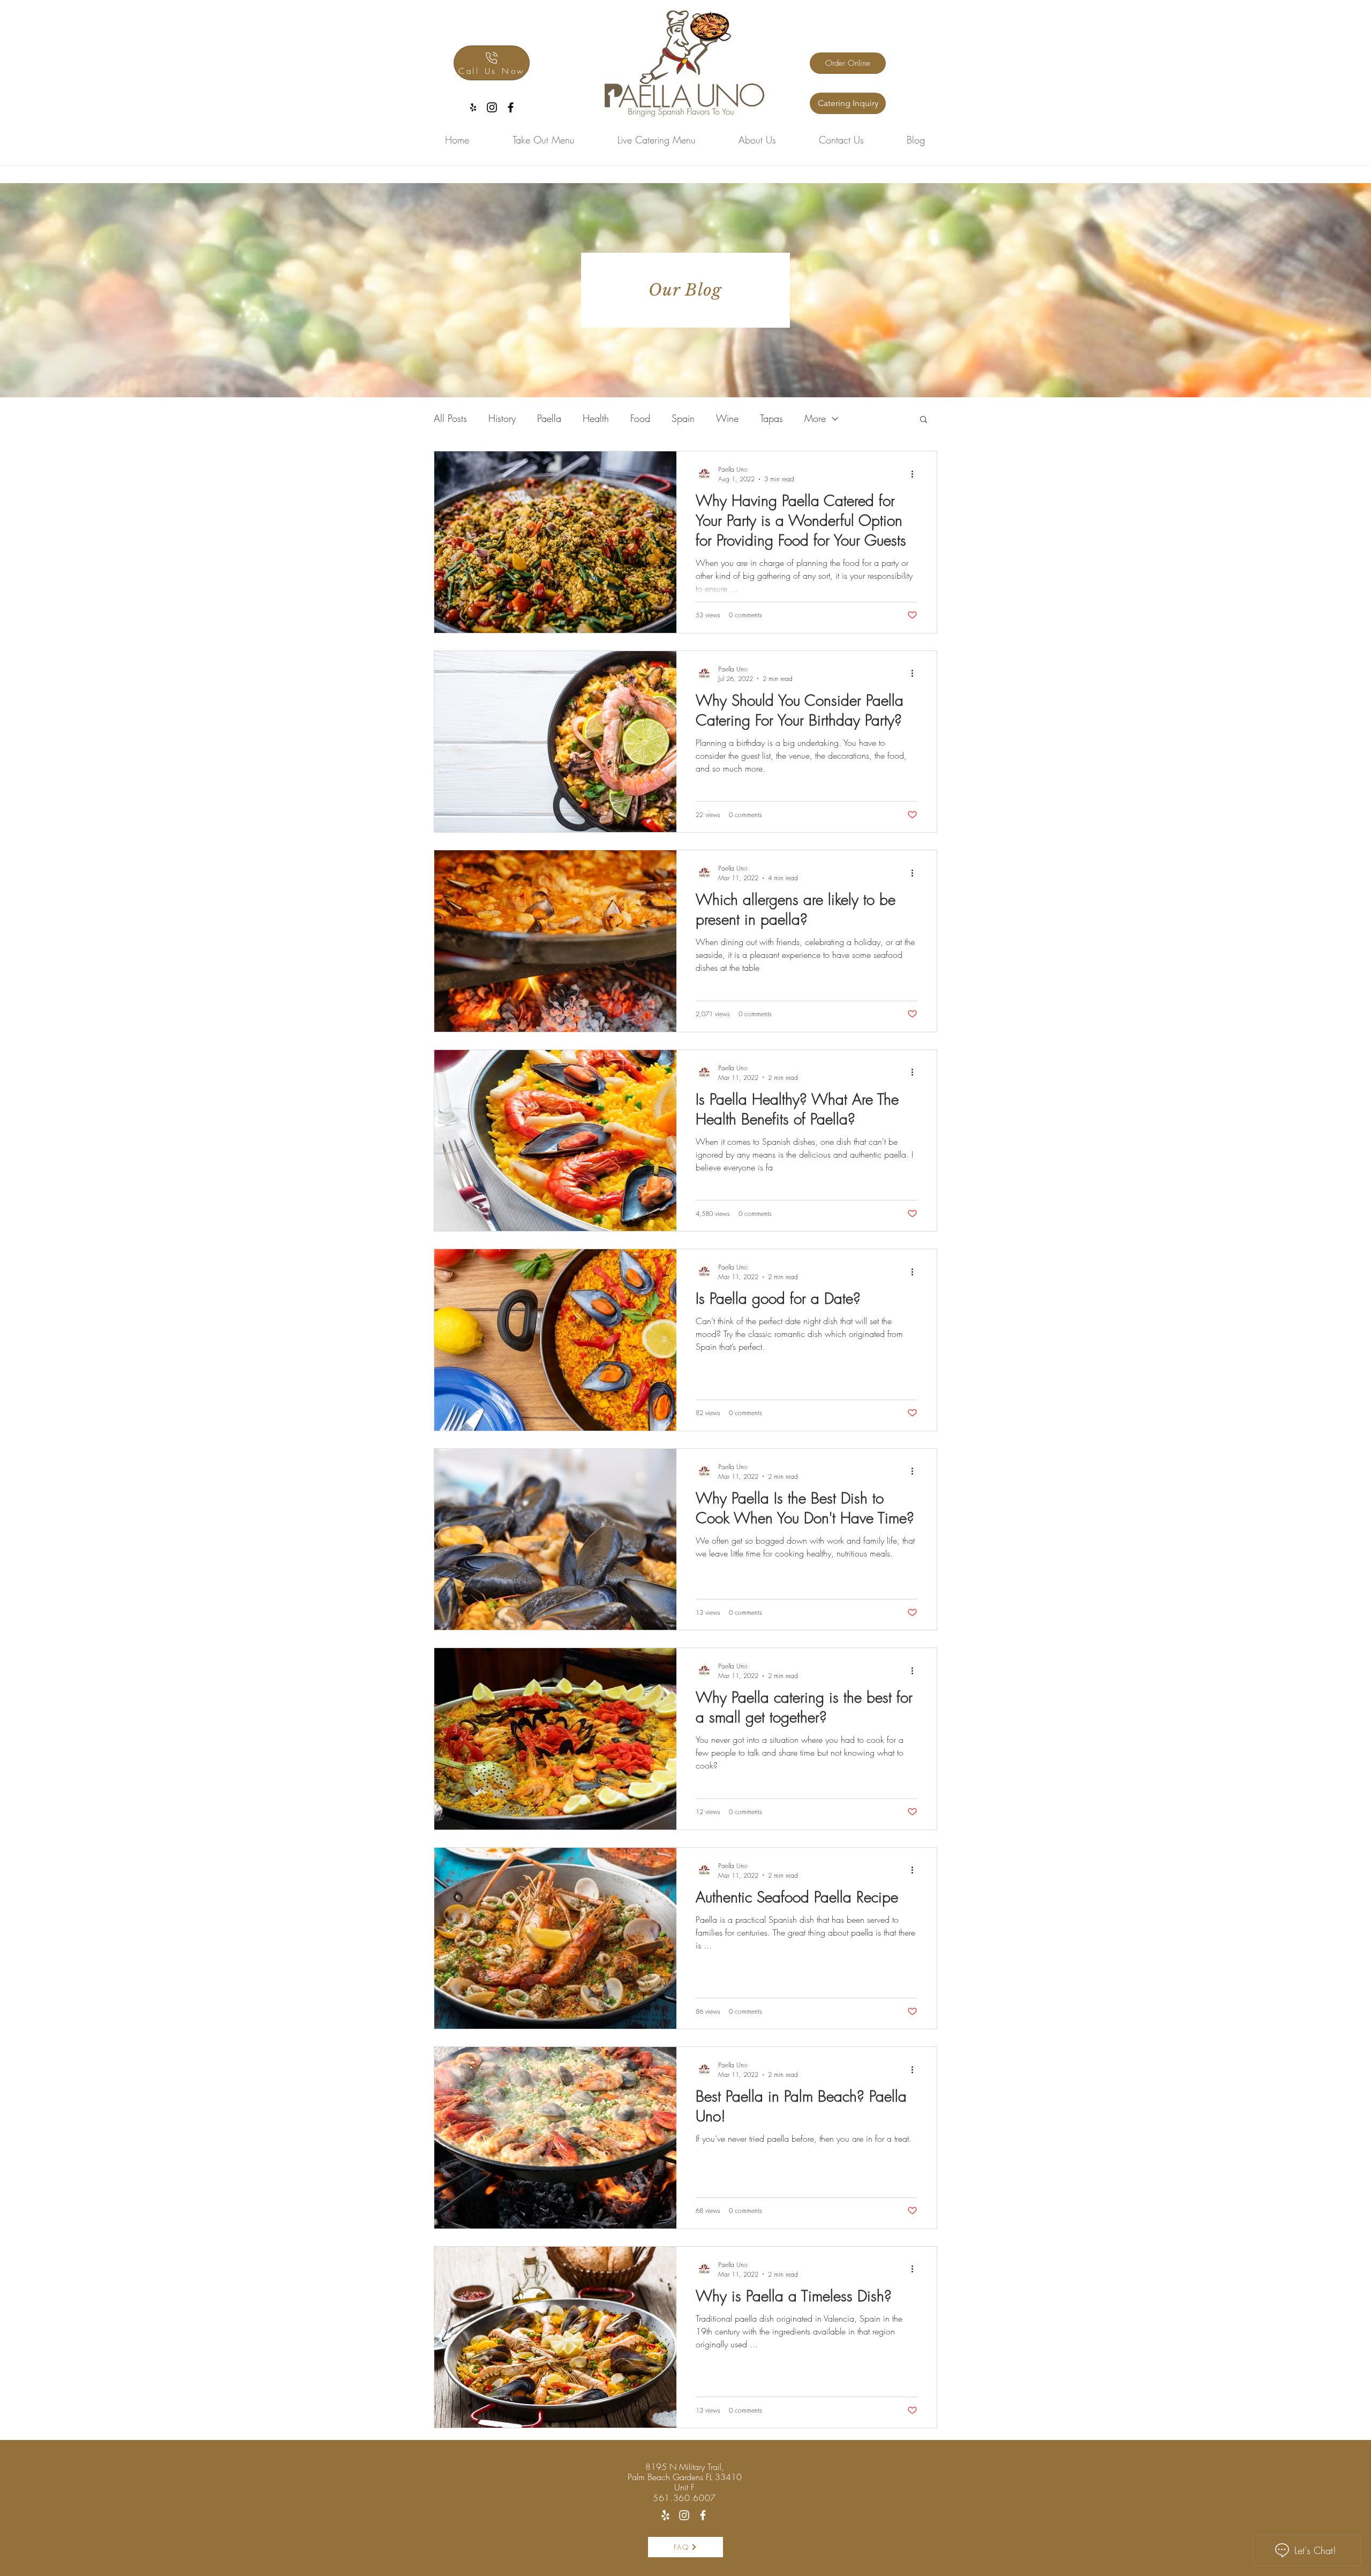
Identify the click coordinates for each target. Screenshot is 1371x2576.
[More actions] (916, 474)
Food (640, 418)
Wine (727, 418)
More (815, 418)
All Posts (450, 418)
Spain (683, 418)
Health (596, 418)
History (502, 418)
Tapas (771, 418)
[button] (924, 420)
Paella (549, 418)
